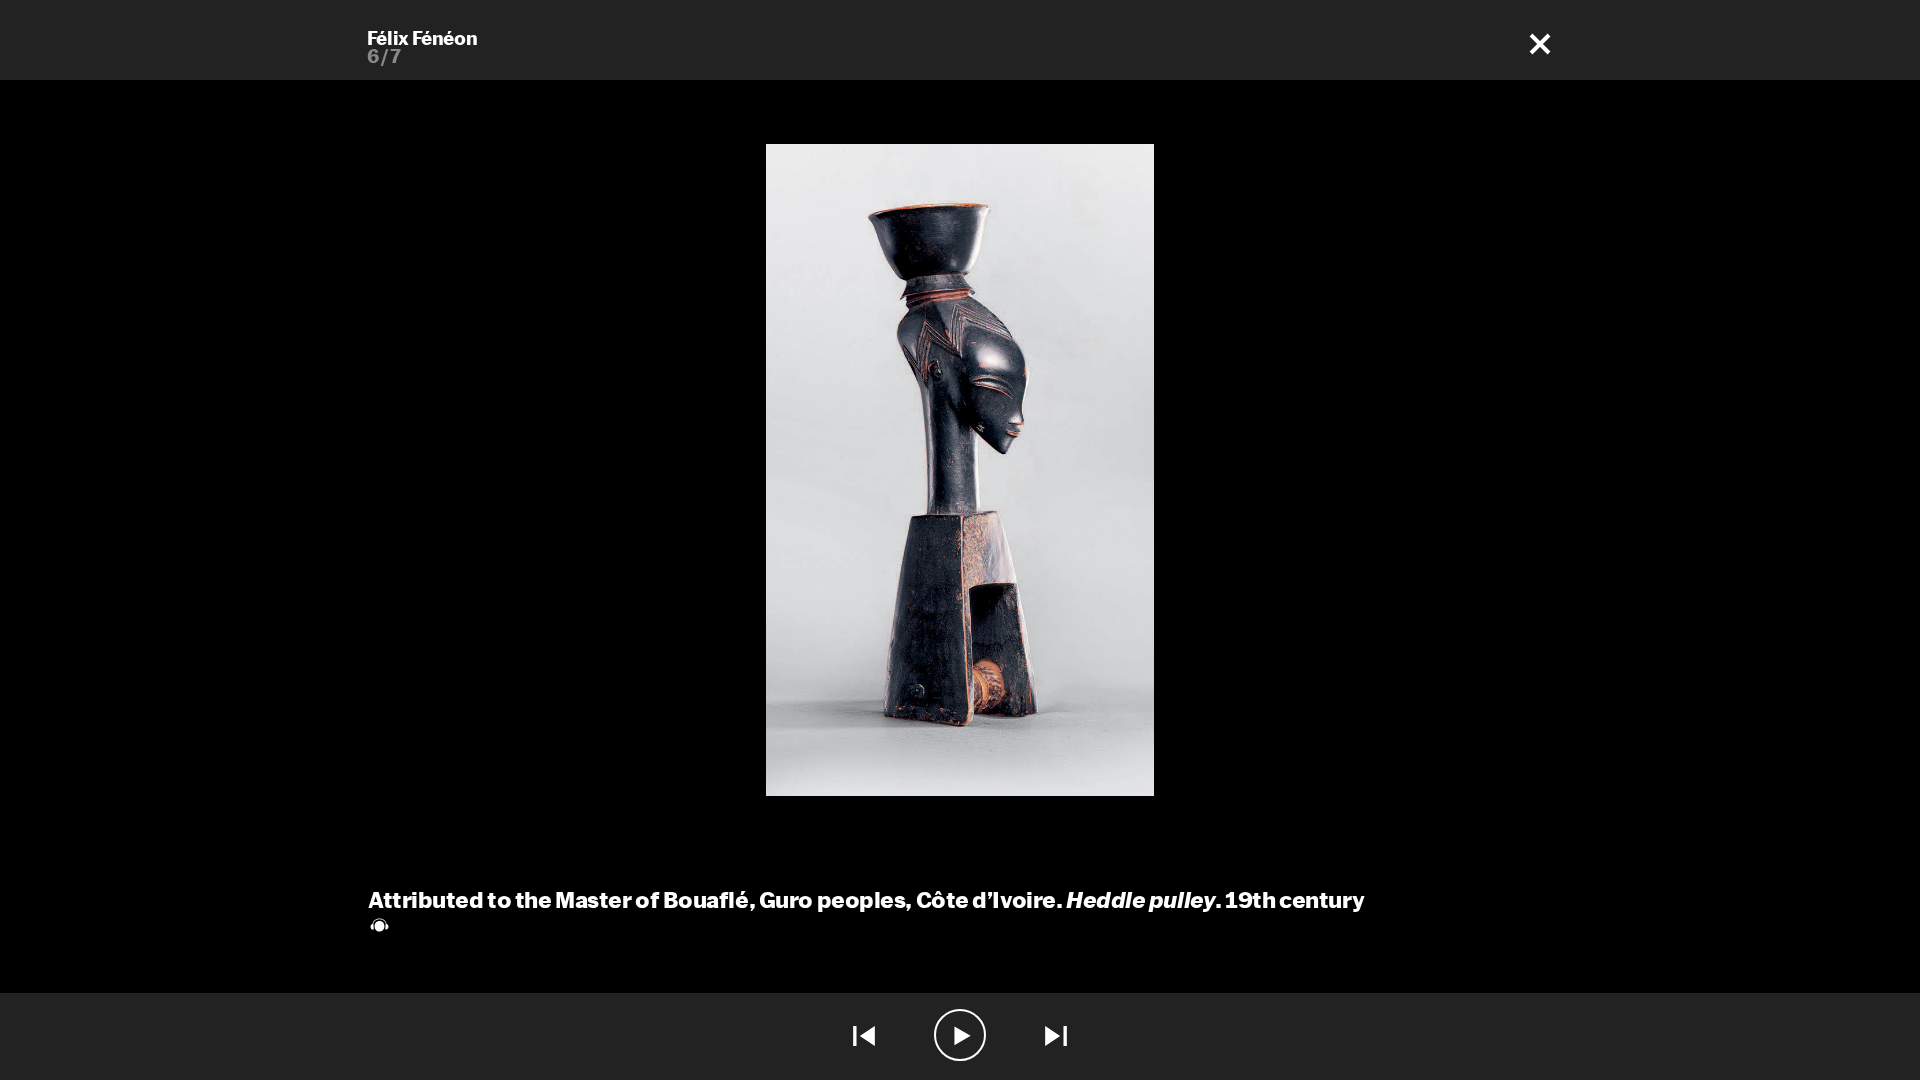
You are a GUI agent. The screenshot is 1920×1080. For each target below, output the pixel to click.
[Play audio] (960, 1036)
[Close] (1540, 44)
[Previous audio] (864, 1036)
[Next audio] (1056, 1036)
